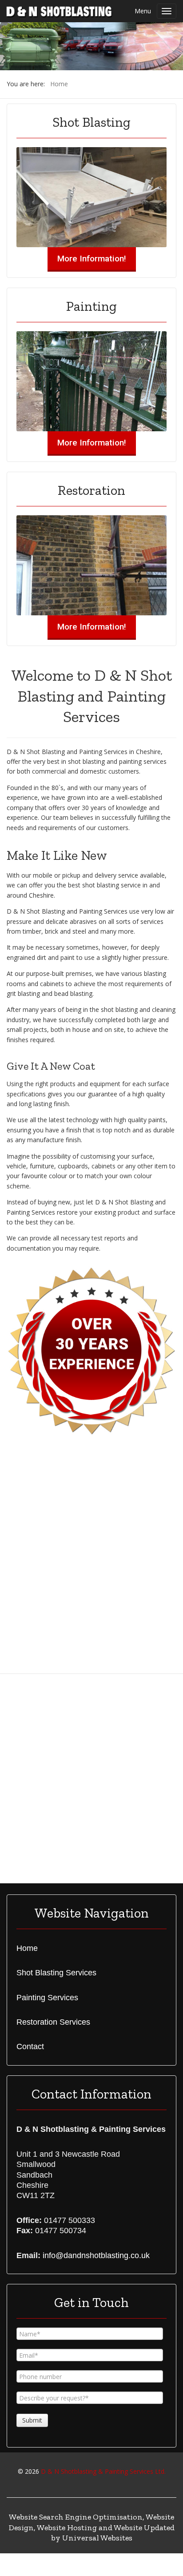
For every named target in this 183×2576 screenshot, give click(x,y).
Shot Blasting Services (56, 1973)
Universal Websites (97, 2538)
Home (27, 1948)
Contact (30, 2046)
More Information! (92, 259)
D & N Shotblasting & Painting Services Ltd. (103, 2471)
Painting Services (47, 1998)
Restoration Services (53, 2022)
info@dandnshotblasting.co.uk (96, 2255)
